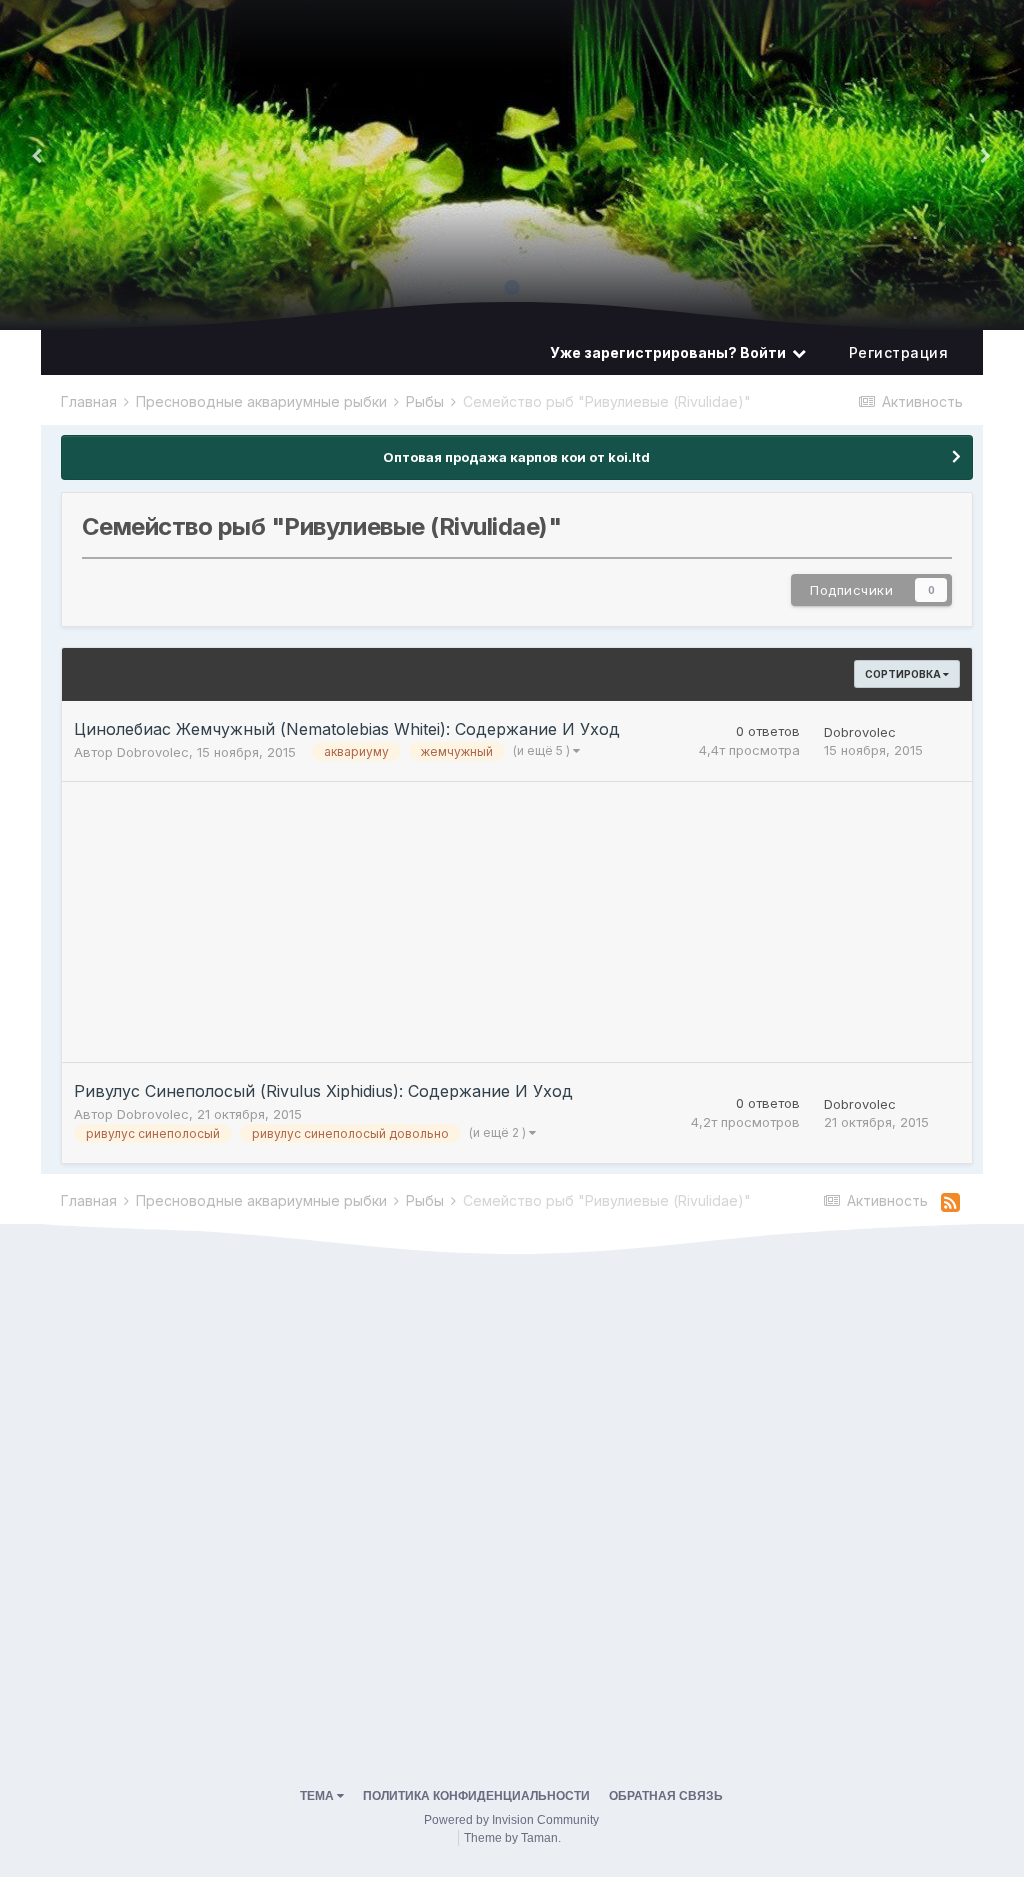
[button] (985, 155)
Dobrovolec (153, 752)
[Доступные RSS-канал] (950, 1203)
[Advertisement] (296, 922)
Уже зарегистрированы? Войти (671, 352)
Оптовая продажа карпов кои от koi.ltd (516, 457)
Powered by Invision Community (511, 1820)
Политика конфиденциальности (476, 1796)
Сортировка (904, 674)
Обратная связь (666, 1796)
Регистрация (899, 352)
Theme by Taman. (512, 1838)
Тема (318, 1796)
